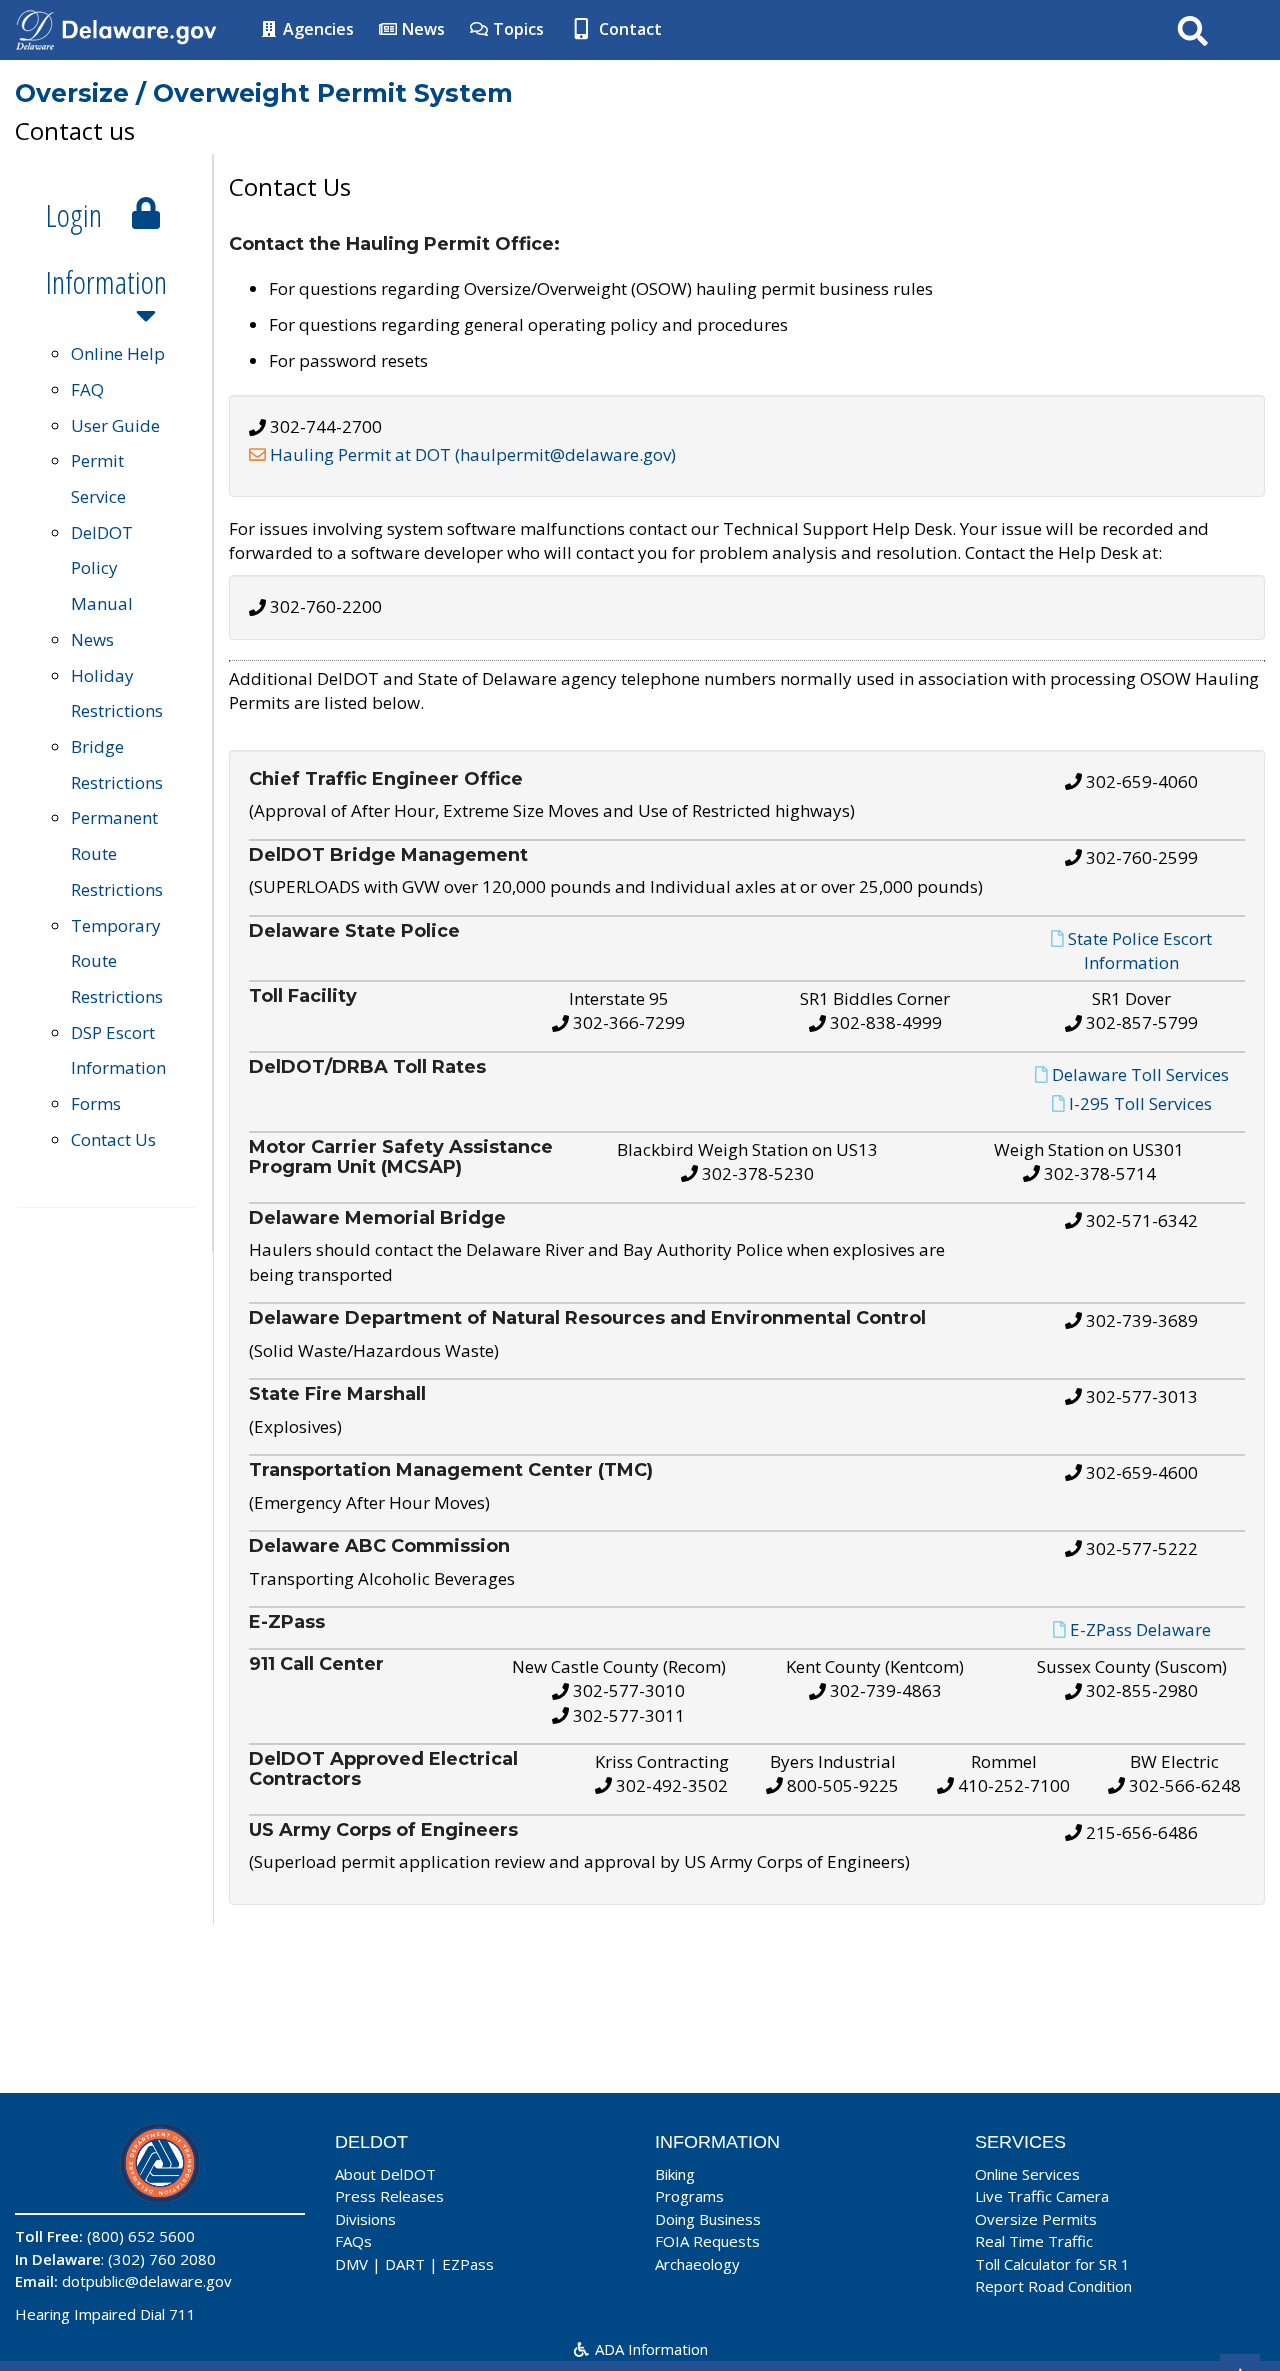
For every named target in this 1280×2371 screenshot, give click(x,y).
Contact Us (113, 1139)
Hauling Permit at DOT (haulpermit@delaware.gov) (473, 454)
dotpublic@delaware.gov (147, 2281)
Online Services (1027, 2174)
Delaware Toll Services (1140, 1074)
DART (405, 2264)
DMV (351, 2264)
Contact (628, 29)
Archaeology (697, 2264)
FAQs (353, 2241)
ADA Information (649, 2349)
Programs (689, 2196)
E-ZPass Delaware (1140, 1629)
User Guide (115, 425)
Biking (675, 2174)
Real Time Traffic (1034, 2241)
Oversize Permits (1036, 2219)
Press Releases (389, 2196)
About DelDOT (385, 2174)
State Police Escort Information (1140, 950)
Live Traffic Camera (1042, 2196)
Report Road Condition (1053, 2286)
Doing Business (708, 2219)
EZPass (468, 2264)
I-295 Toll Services (1140, 1103)
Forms (96, 1103)
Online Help (118, 353)
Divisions (365, 2219)
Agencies (316, 29)
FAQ (87, 389)
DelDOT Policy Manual (102, 568)
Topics (516, 29)
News (421, 29)
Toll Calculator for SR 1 (1052, 2264)
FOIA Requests (707, 2241)
